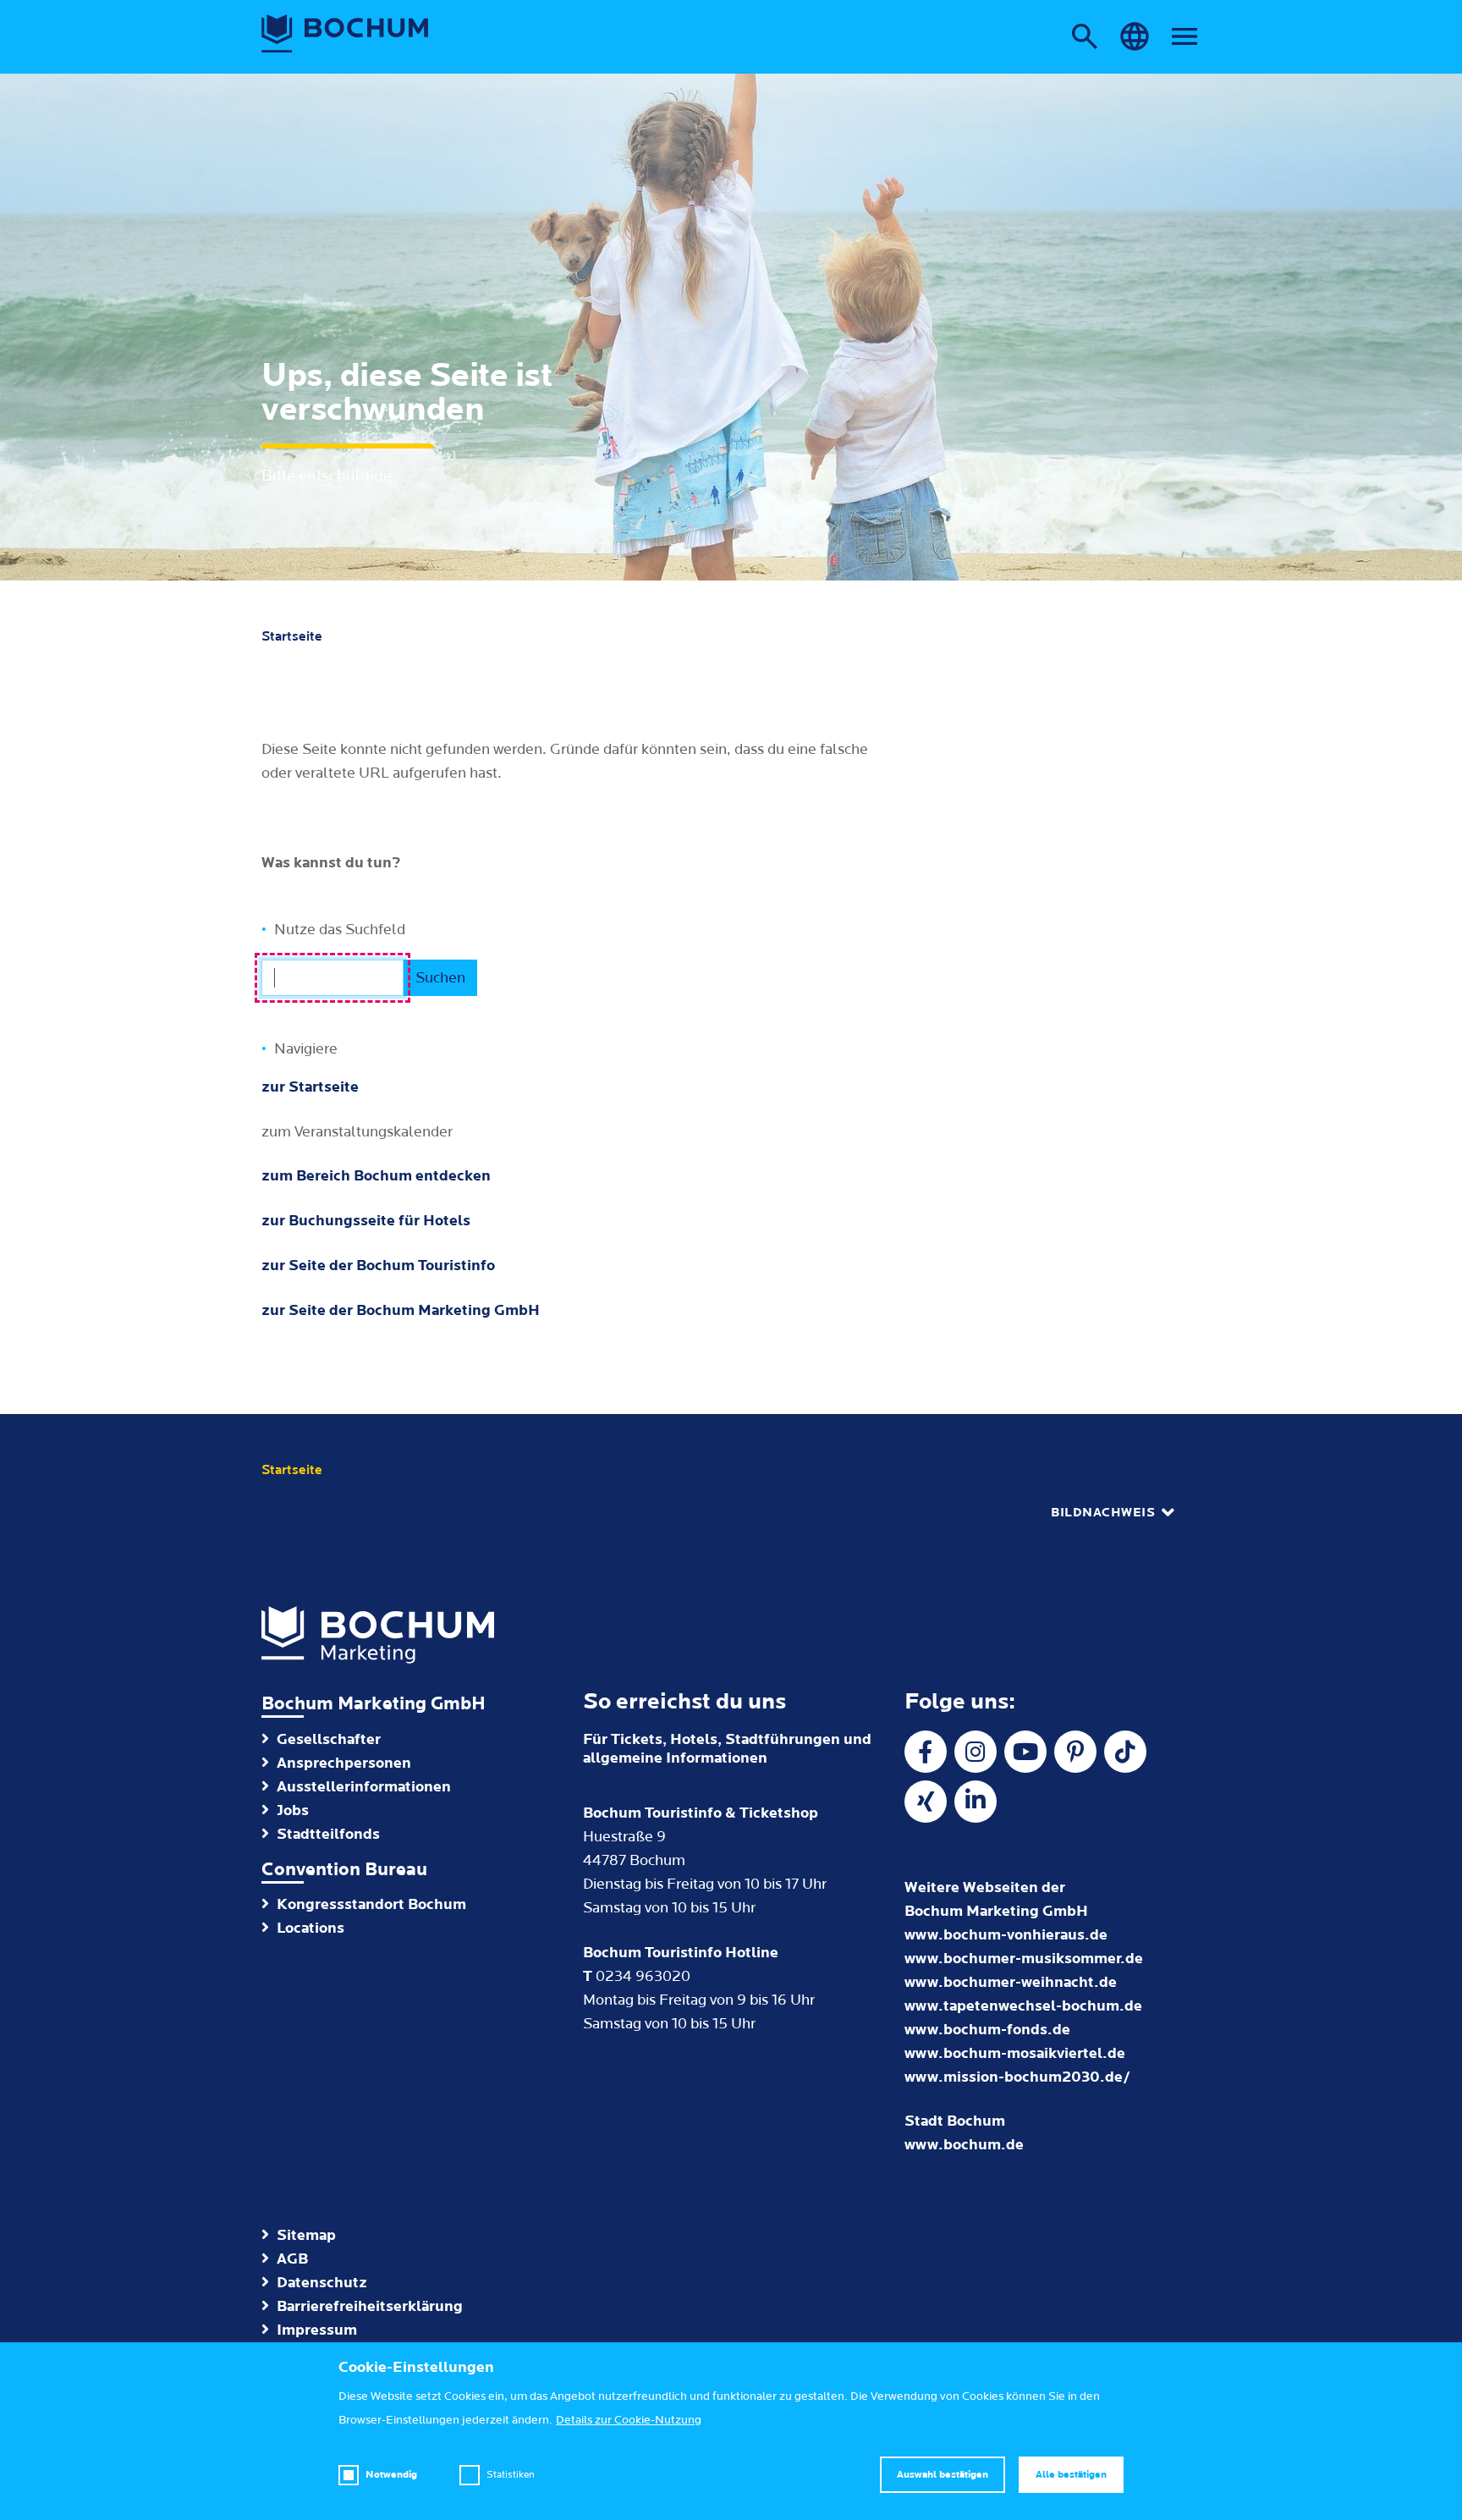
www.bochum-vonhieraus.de (1006, 1935)
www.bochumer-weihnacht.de (1011, 1982)
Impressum (317, 2330)
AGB (292, 2259)
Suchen (440, 978)
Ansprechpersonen (344, 1763)
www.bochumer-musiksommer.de (1024, 1959)
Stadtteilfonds (328, 1834)
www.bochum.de (964, 2145)
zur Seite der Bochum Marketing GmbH (401, 1310)
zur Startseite (310, 1087)
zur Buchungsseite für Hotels (366, 1221)
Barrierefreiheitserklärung (370, 2306)
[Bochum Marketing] (345, 34)
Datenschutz (322, 2283)
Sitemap (306, 2235)
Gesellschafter (329, 1739)
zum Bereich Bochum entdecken (376, 1176)
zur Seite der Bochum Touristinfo (378, 1266)
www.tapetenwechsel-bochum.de (1023, 2006)
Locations (311, 1928)
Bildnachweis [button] (1103, 1513)
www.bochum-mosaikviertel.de (1015, 2053)
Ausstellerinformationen (364, 1787)
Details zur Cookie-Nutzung (629, 2420)
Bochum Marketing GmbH (374, 1704)
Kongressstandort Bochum (371, 1904)
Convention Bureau (344, 1870)
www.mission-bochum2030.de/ (1017, 2077)
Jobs (293, 1810)
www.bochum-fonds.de (987, 2030)
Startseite (292, 636)
